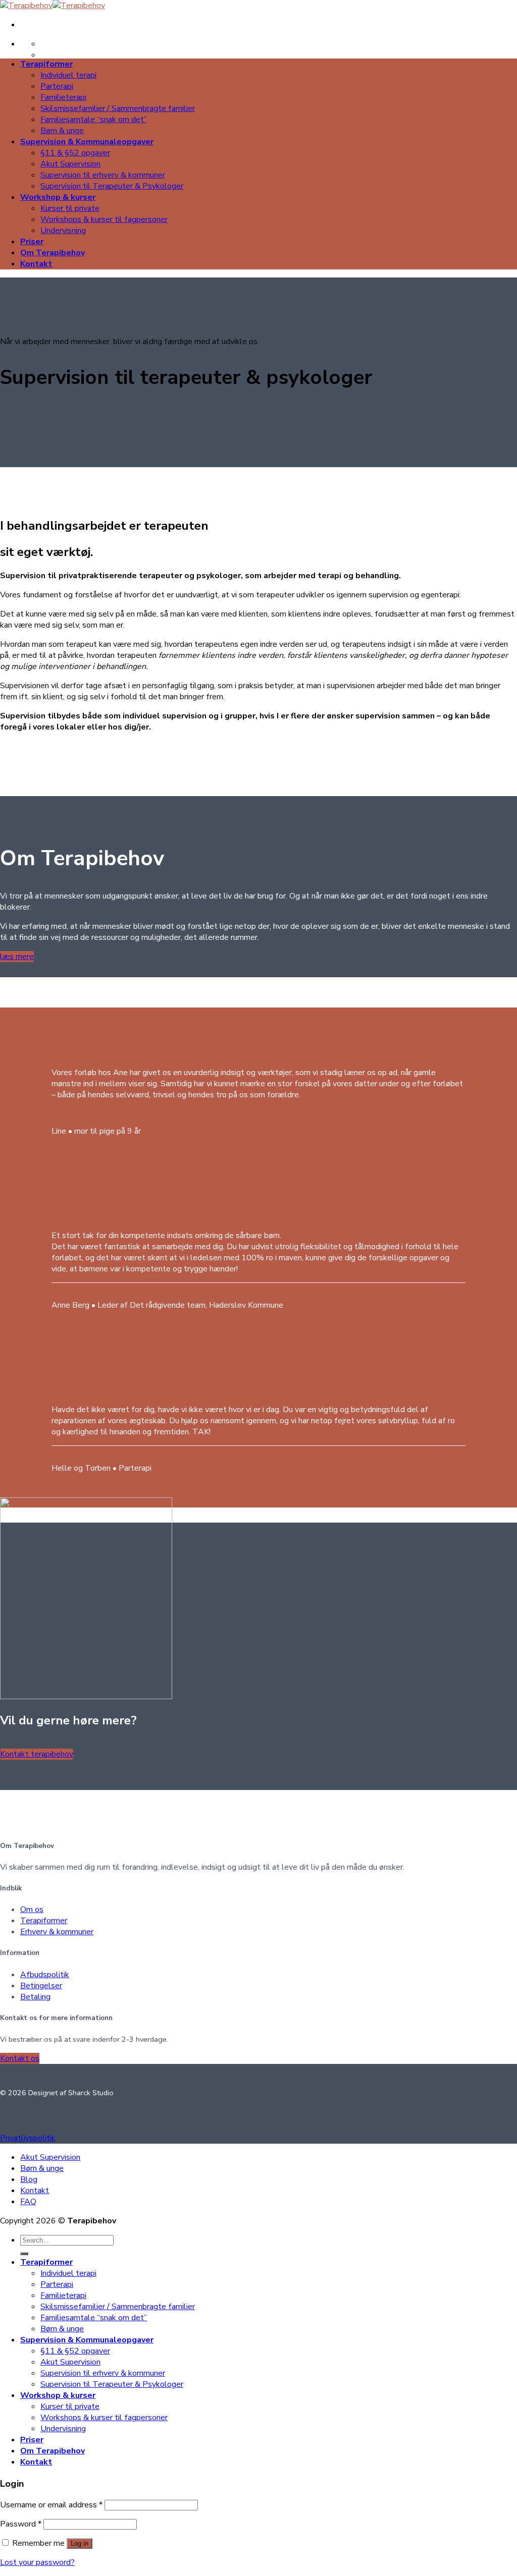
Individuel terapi (68, 75)
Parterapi (57, 86)
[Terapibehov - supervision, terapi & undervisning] (53, 6)
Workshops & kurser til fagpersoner (104, 219)
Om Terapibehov (53, 253)
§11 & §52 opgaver (75, 153)
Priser (32, 242)
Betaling (35, 1997)
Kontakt (36, 264)
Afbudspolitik (45, 1975)
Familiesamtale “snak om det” (94, 120)
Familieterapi (63, 97)
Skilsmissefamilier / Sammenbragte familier (118, 108)
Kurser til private (70, 208)
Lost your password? (37, 2562)
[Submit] (24, 2254)
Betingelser (41, 1986)
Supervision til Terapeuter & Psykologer (112, 186)
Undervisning (63, 231)
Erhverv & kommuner (57, 1932)
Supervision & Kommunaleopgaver (87, 142)
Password (21, 2524)
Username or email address (51, 2505)
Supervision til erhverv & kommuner (103, 175)
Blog (29, 2179)
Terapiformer (46, 64)
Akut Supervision (70, 164)
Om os (32, 1910)
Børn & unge (62, 131)
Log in (80, 2543)
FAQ (28, 2202)
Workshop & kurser (58, 197)
